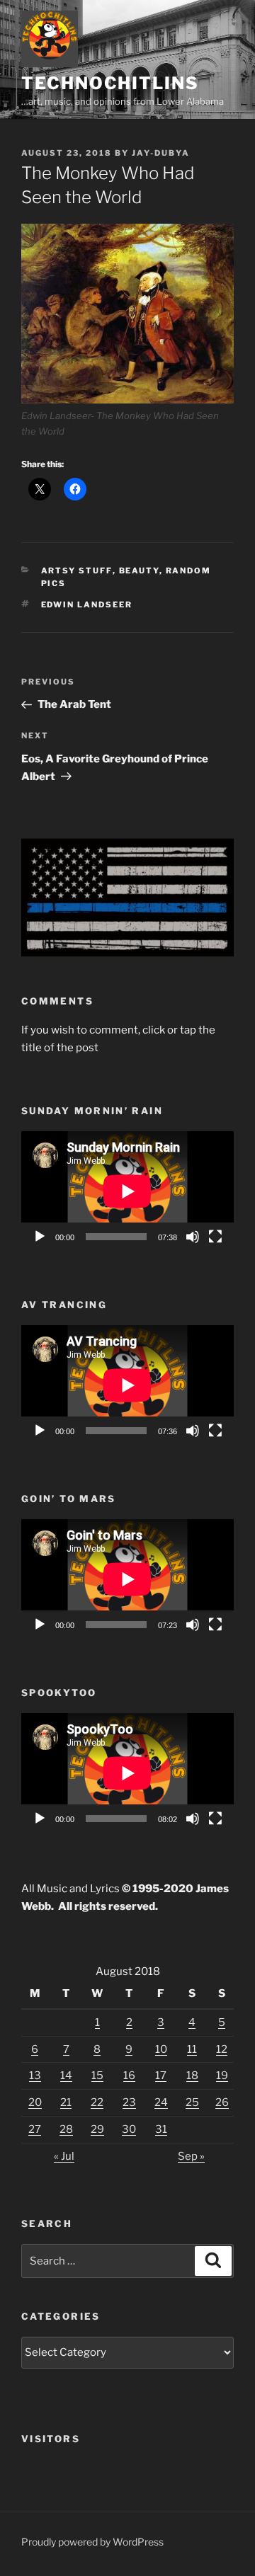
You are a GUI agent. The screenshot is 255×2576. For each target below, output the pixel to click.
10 (161, 2049)
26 (222, 2102)
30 (129, 2129)
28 (66, 2129)
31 (161, 2129)
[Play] (40, 1237)
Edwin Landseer (87, 605)
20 (35, 2102)
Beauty (139, 571)
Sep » (191, 2156)
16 (129, 2076)
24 (161, 2102)
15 (97, 2076)
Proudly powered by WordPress (92, 2542)
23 (129, 2102)
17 (161, 2076)
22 (97, 2102)
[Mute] (193, 1237)
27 (35, 2129)
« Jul (64, 2156)
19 (222, 2076)
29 (97, 2129)
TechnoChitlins (110, 83)
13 (35, 2076)
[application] (127, 1191)
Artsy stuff (77, 571)
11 (192, 2049)
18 (192, 2076)
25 (192, 2102)
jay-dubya (161, 153)
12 (222, 2049)
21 (66, 2102)
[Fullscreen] (215, 1237)
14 (66, 2076)
